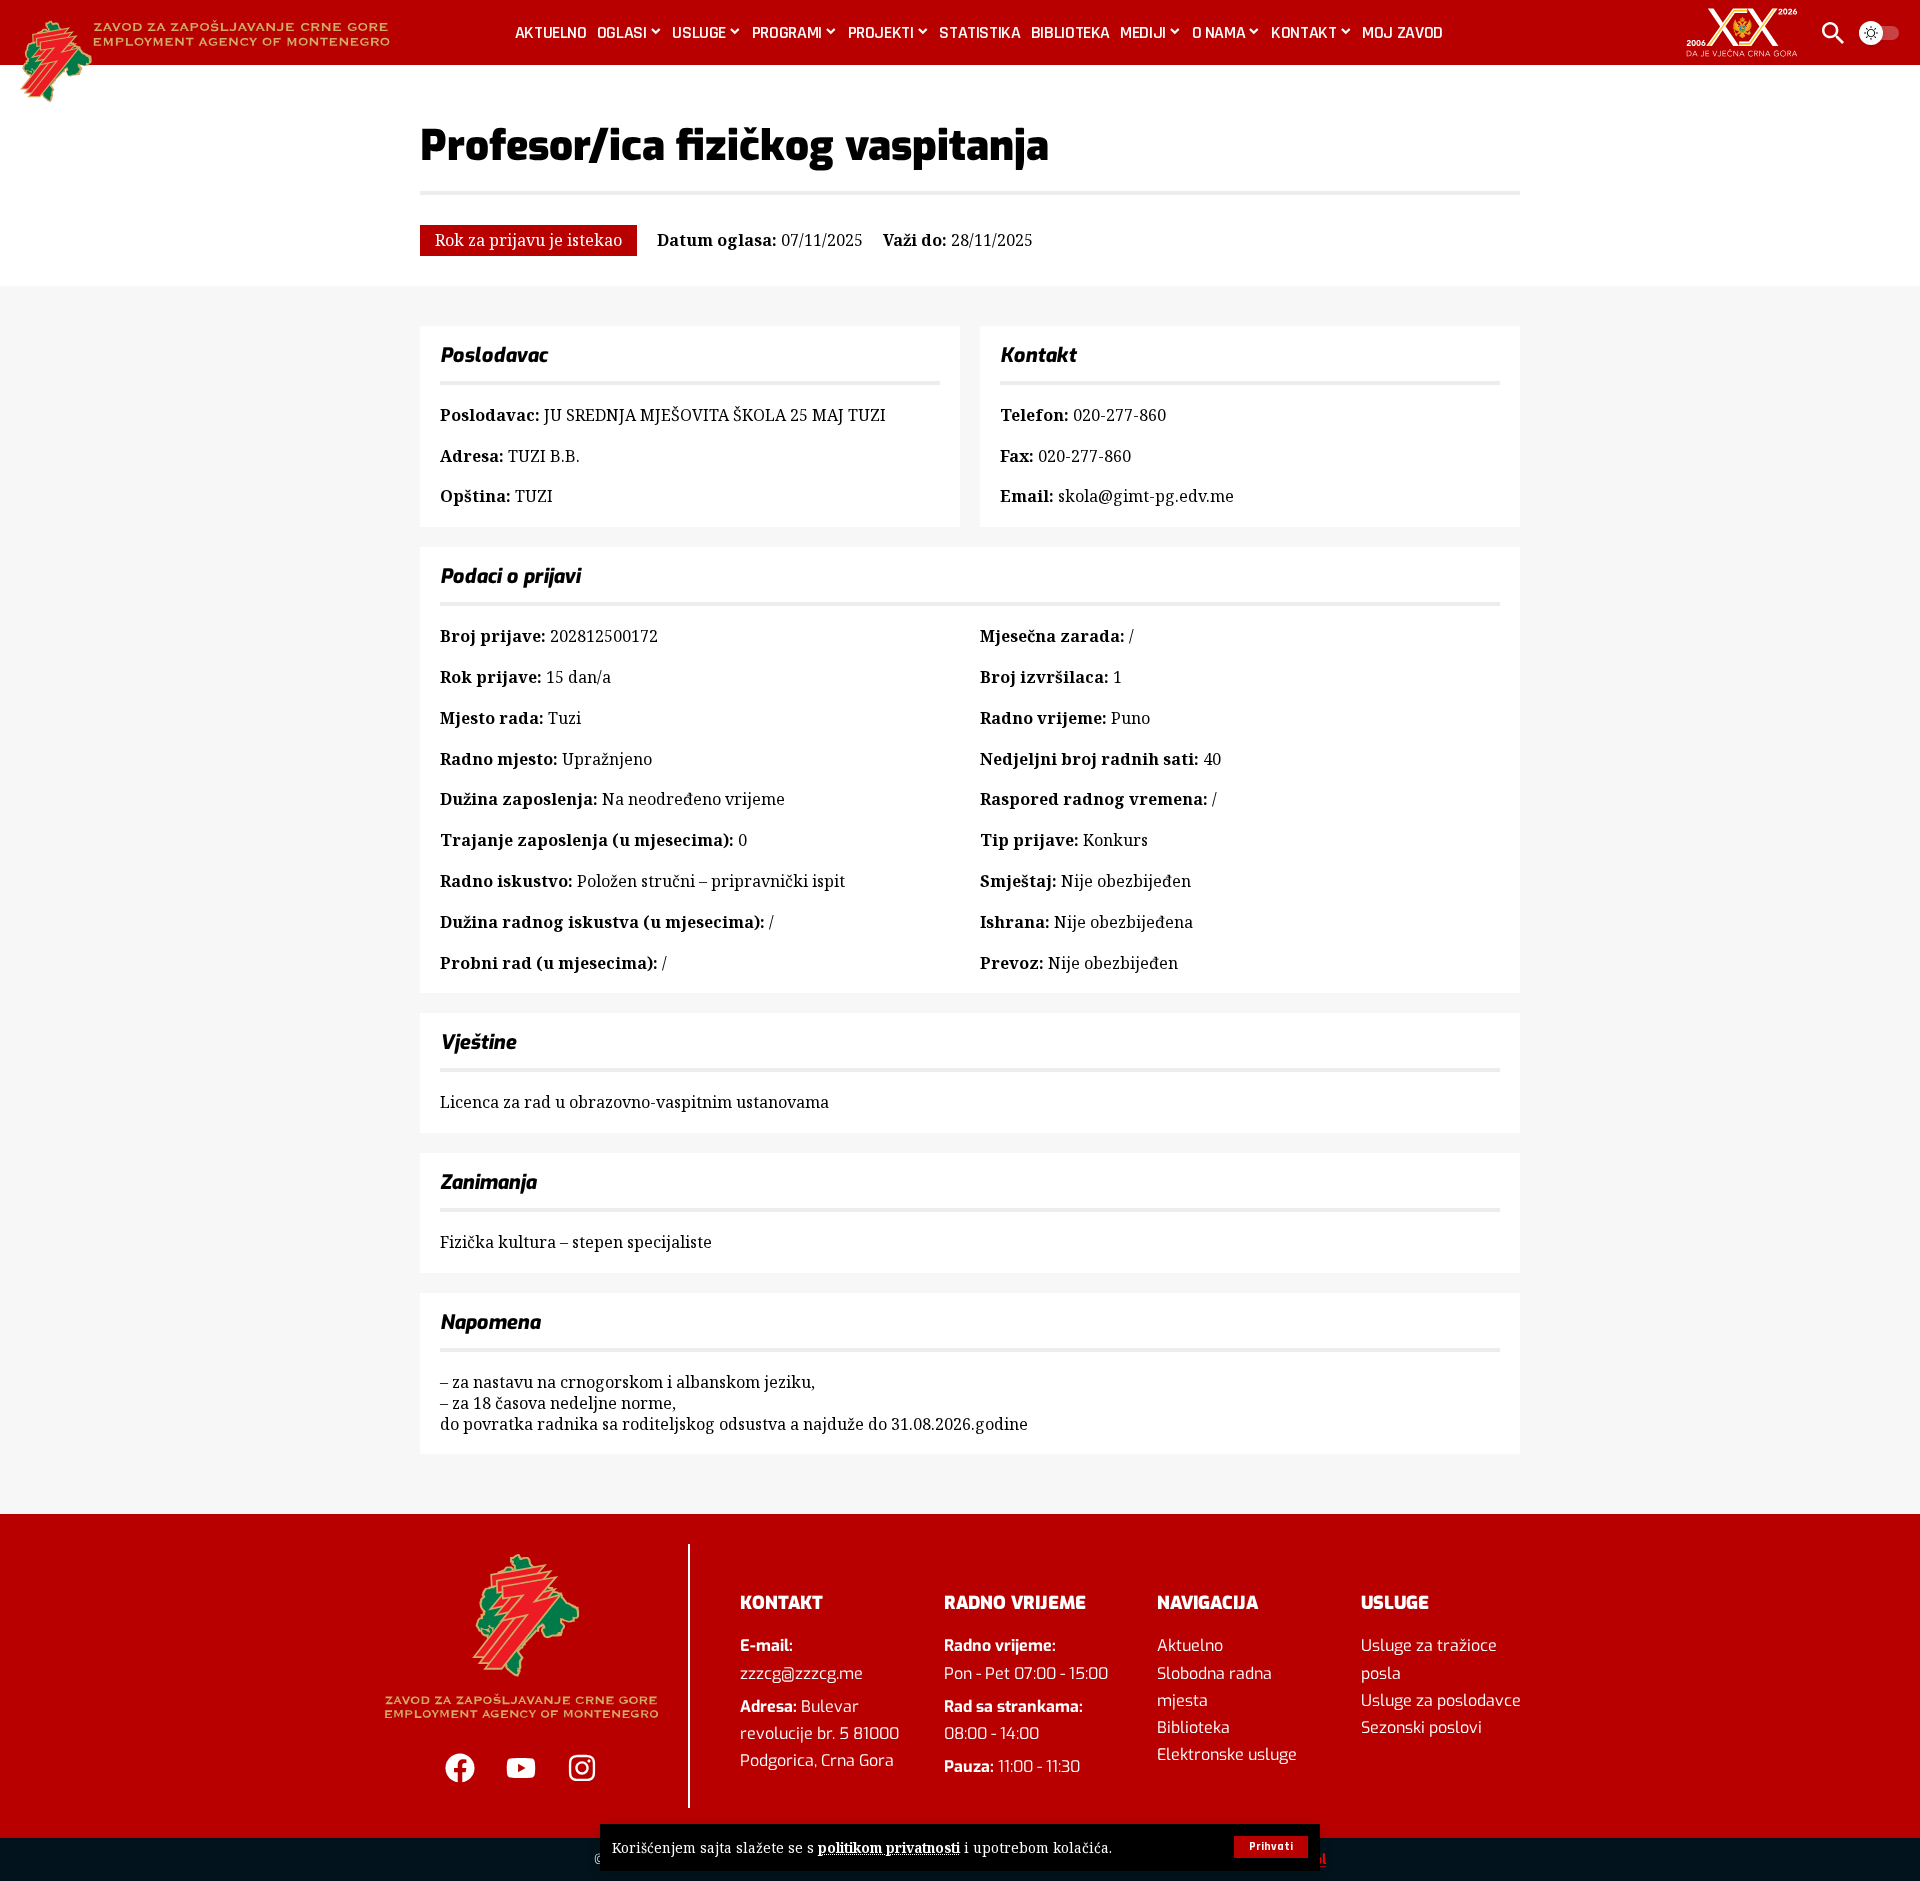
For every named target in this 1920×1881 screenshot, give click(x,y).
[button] (1271, 1847)
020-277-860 (1119, 415)
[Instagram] (582, 1768)
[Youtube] (521, 1768)
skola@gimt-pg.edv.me (1146, 496)
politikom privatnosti (889, 1847)
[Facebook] (460, 1768)
